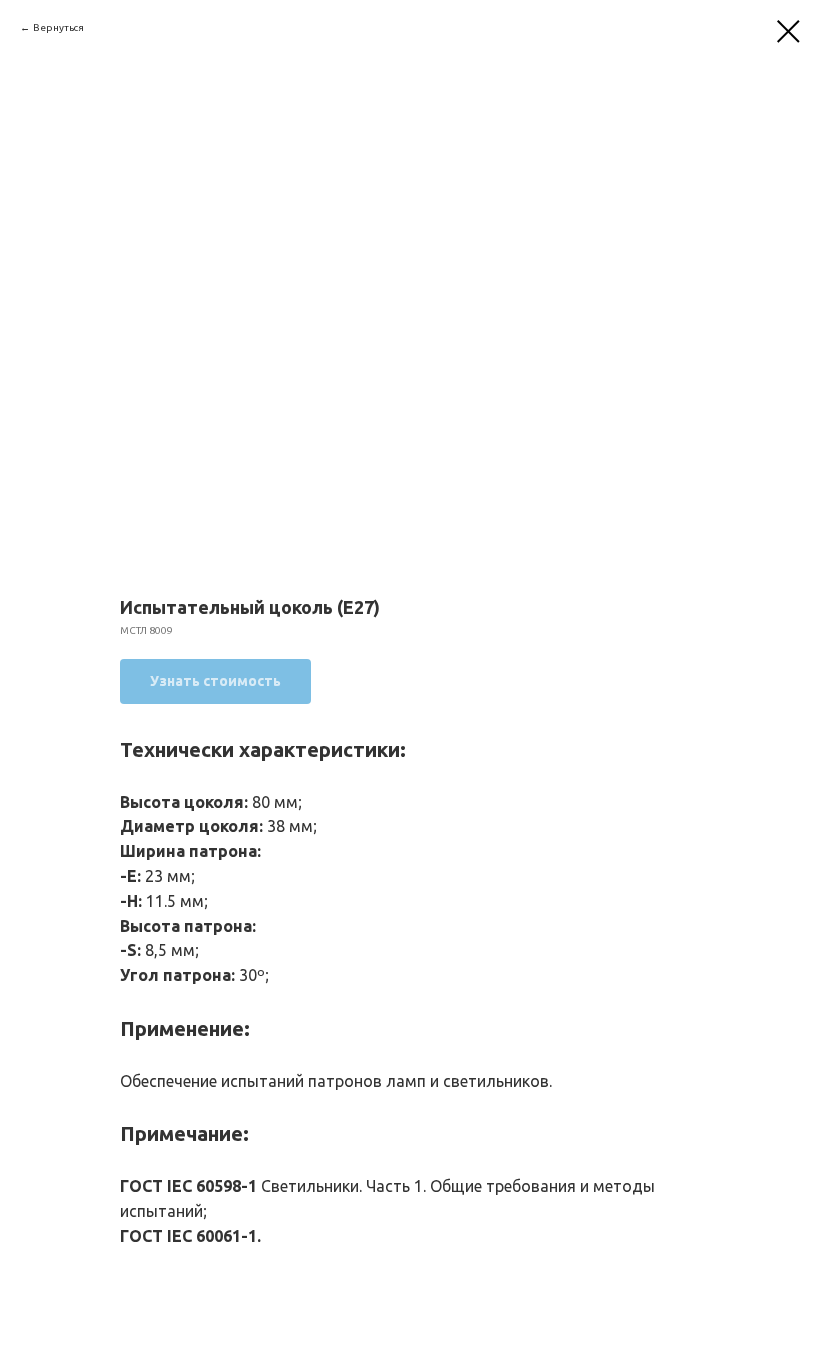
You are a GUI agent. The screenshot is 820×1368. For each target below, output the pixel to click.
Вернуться (58, 27)
